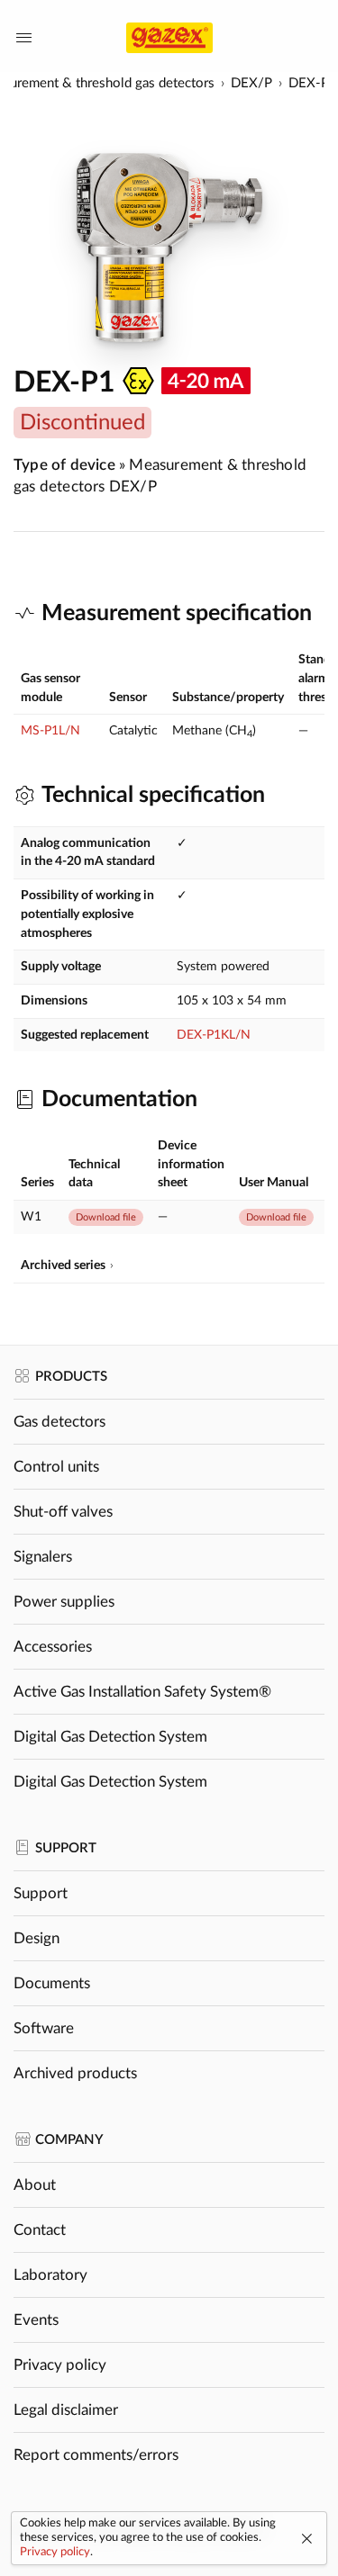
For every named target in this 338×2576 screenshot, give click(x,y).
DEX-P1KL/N (214, 1035)
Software (44, 2028)
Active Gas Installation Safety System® (142, 1692)
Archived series (63, 1265)
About (35, 2185)
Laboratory (50, 2275)
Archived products (75, 2073)
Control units (56, 1467)
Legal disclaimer (66, 2410)
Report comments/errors (96, 2455)
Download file (106, 1217)
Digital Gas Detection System (110, 1737)
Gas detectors (59, 1422)
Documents (52, 1983)
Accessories (53, 1647)
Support (41, 1893)
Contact (40, 2230)
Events (36, 2320)
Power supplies (64, 1602)
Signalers (43, 1557)
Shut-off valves (63, 1512)
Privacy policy (60, 2365)
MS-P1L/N (50, 731)
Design (37, 1938)
